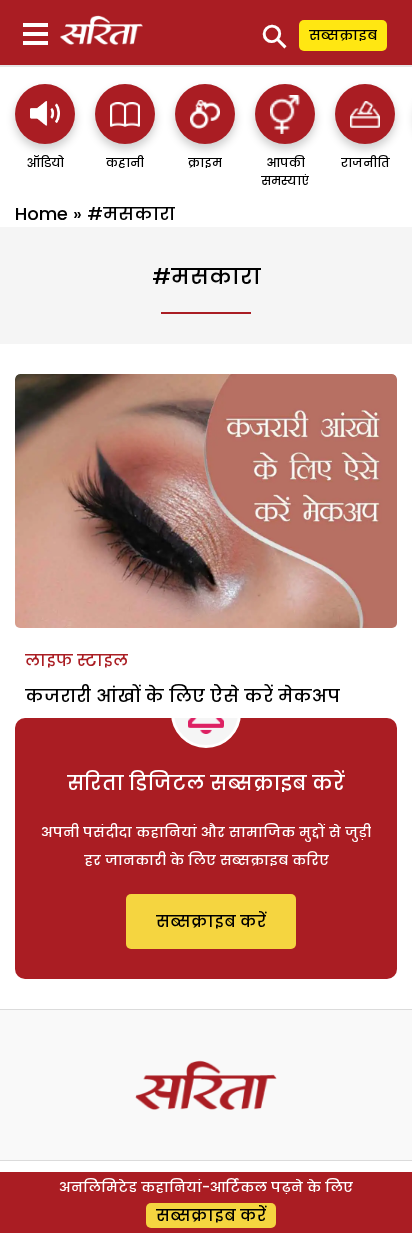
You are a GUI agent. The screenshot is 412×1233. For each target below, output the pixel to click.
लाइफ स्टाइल (76, 660)
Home (41, 213)
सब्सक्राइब (343, 35)
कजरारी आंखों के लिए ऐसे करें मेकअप (182, 695)
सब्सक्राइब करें (211, 921)
